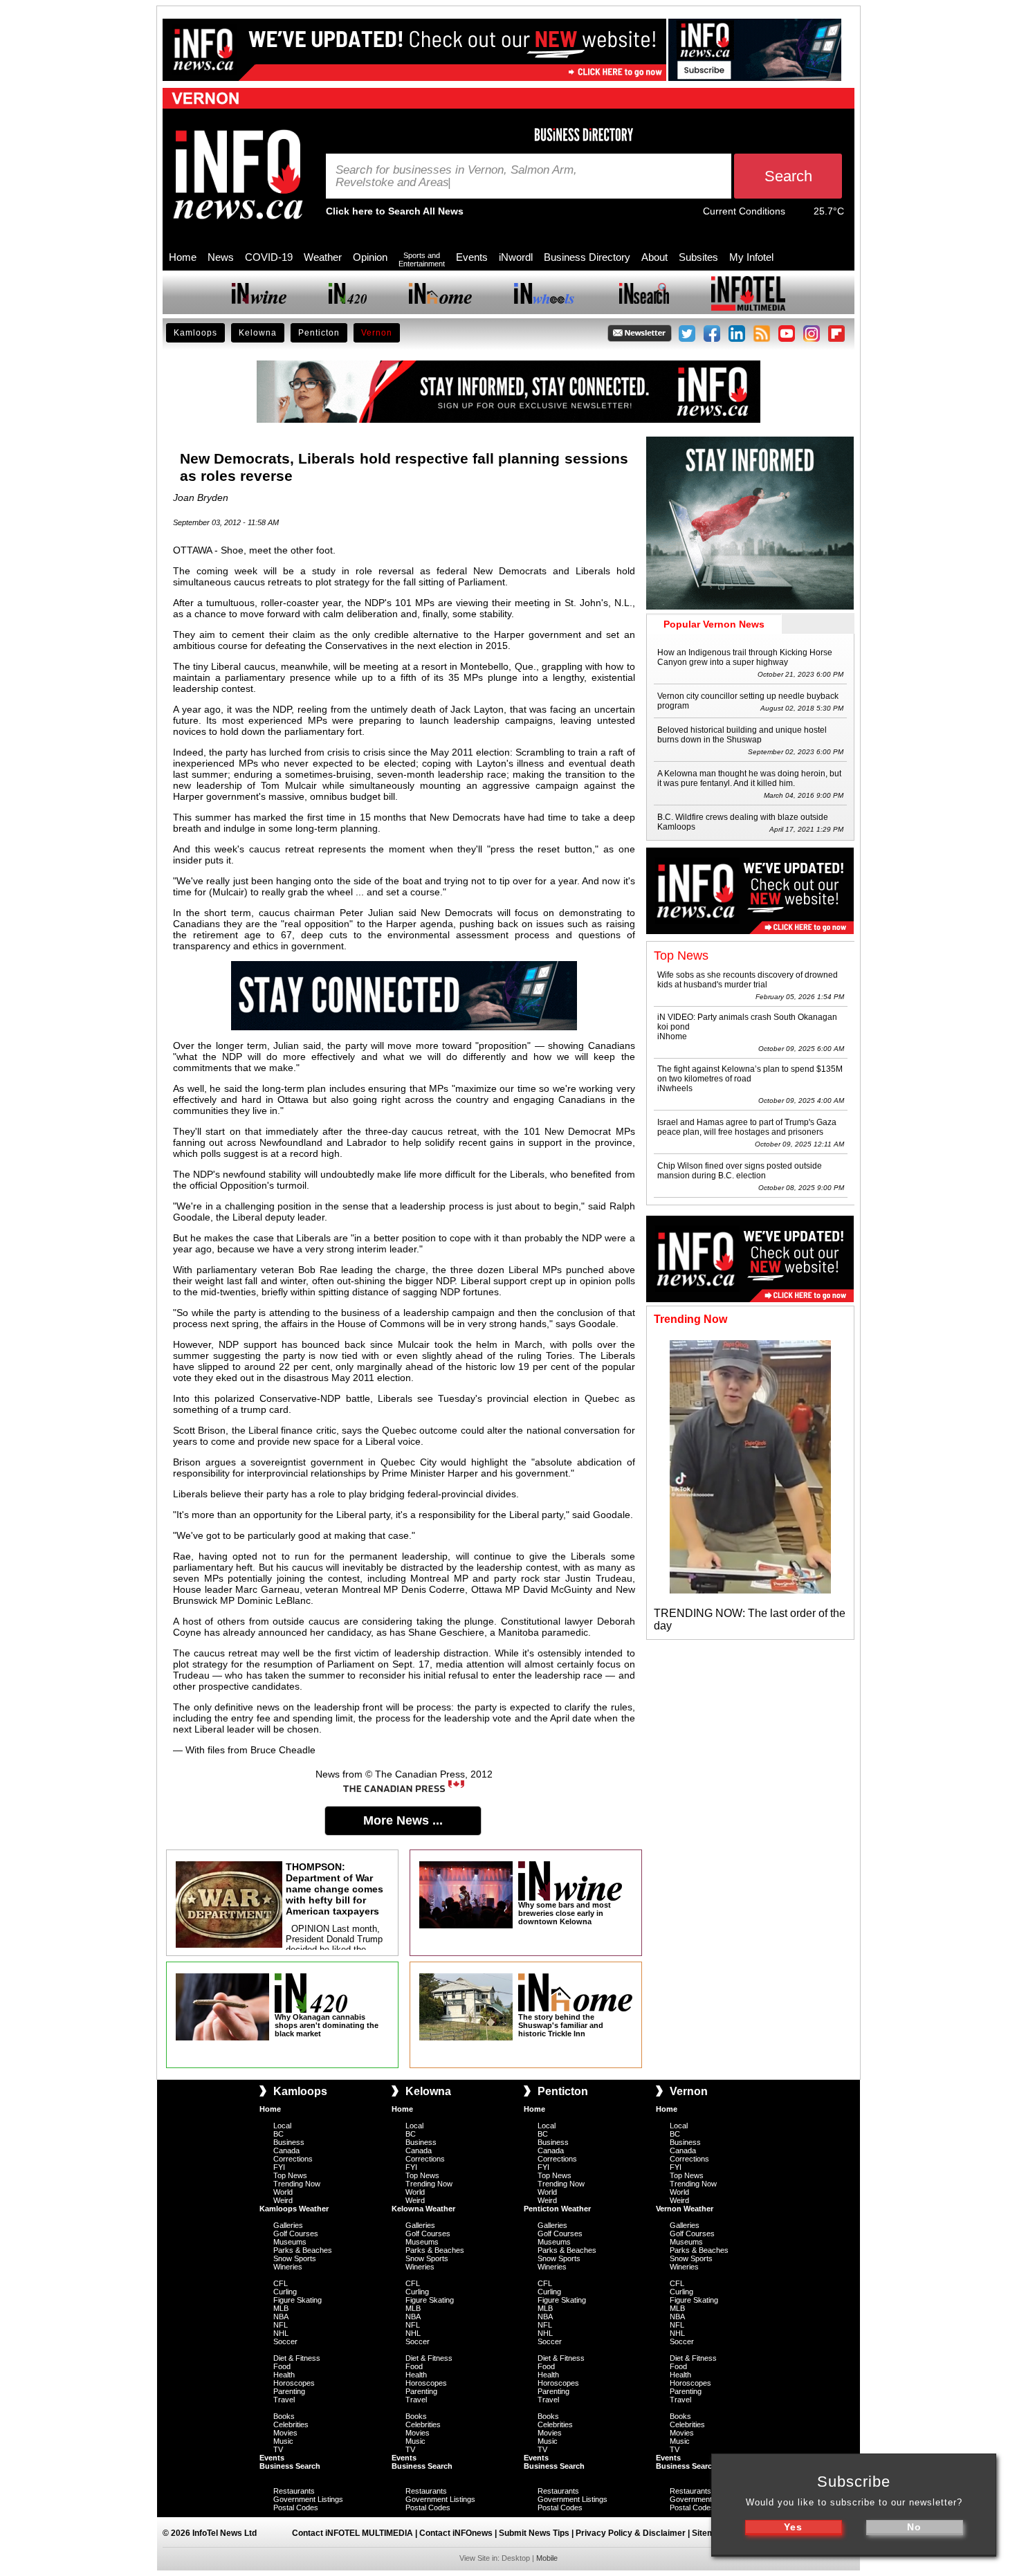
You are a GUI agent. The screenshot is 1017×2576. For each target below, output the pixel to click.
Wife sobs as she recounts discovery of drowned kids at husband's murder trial (748, 980)
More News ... (403, 1820)
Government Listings (308, 2499)
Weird (283, 2200)
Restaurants (294, 2491)
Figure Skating (297, 2300)
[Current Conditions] (799, 214)
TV (278, 2449)
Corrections (293, 2159)
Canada (286, 2150)
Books (284, 2416)
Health (284, 2375)
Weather (323, 257)
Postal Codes (296, 2508)
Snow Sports (295, 2258)
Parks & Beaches (303, 2250)
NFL (281, 2325)
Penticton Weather (557, 2209)
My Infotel (751, 257)
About (654, 257)
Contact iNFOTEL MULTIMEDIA (352, 2533)
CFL (281, 2283)
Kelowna (258, 333)
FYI (279, 2167)
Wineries (288, 2267)
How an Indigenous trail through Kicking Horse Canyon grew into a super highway (745, 657)
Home (183, 257)
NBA (281, 2317)
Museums (290, 2242)
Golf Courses (296, 2234)
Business (289, 2142)
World (283, 2192)
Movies (285, 2433)
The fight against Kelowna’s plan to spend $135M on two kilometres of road (750, 1074)
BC (278, 2134)
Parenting (289, 2391)
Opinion (370, 257)
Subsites (698, 257)
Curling (285, 2292)
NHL (281, 2333)
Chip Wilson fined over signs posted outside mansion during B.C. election (740, 1171)
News (221, 257)
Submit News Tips (534, 2533)
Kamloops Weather (294, 2209)
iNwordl (516, 257)
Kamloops (195, 333)
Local (282, 2126)
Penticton (319, 333)
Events (472, 257)
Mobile (547, 2558)
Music (283, 2441)
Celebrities (291, 2424)
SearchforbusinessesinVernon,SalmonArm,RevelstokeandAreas (456, 176)
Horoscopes (294, 2383)
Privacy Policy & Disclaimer (631, 2533)
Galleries (288, 2225)
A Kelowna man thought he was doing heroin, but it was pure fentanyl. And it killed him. (749, 778)
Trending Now (297, 2184)
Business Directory (587, 257)
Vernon (377, 333)
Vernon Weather (685, 2209)
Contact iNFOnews (456, 2533)
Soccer (285, 2341)
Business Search (290, 2466)
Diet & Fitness (297, 2358)
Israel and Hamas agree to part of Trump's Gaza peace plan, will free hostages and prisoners (747, 1127)
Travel (284, 2400)
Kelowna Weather (423, 2209)
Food (282, 2366)
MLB (281, 2308)
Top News (290, 2175)
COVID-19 (269, 257)
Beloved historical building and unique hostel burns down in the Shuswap (742, 735)
